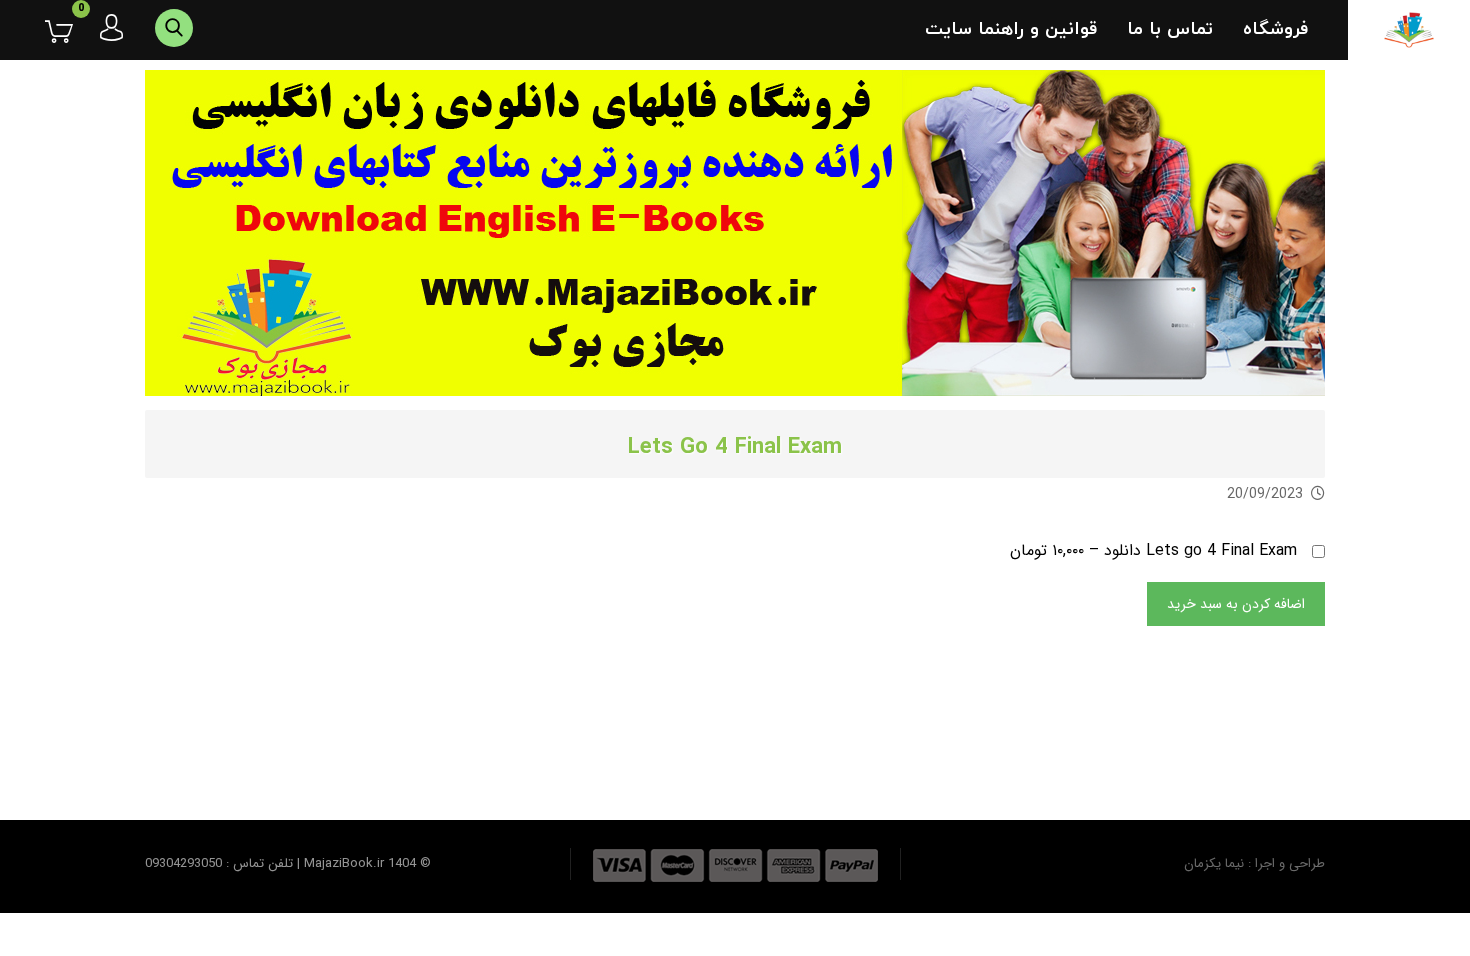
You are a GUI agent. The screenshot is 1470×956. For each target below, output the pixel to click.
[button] (44, 31)
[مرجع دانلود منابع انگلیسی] (1409, 30)
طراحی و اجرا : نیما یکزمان (1254, 863)
